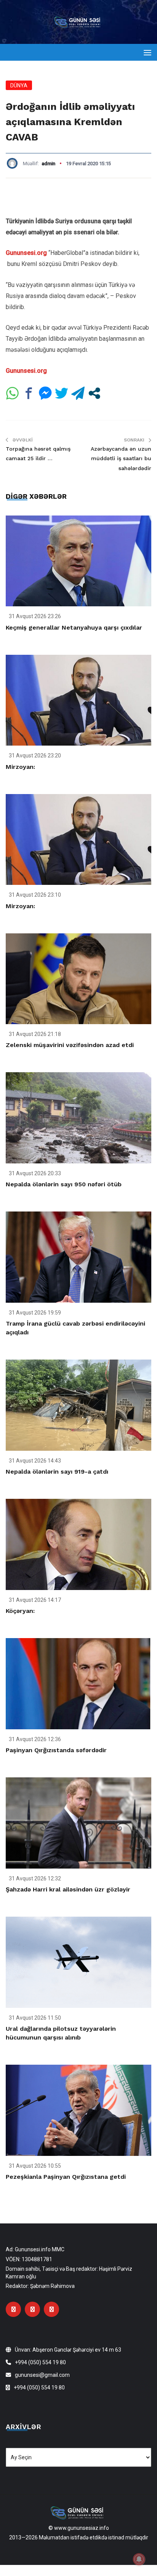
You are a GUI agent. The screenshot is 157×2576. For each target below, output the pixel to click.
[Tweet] (62, 393)
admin (48, 164)
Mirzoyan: (20, 767)
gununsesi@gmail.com (42, 2375)
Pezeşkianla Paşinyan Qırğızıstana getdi (66, 2177)
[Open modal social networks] (94, 393)
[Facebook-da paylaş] (29, 393)
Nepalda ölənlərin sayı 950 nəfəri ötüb (64, 1184)
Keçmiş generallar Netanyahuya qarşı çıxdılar (74, 627)
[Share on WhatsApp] (12, 393)
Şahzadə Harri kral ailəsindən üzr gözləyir (68, 1889)
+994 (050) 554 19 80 (40, 2362)
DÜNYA (19, 85)
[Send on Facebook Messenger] (45, 393)
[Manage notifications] (139, 2559)
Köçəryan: (20, 1611)
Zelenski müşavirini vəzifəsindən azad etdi (70, 1045)
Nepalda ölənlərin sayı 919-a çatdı (57, 1472)
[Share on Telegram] (78, 393)
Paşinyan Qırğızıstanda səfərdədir (56, 1750)
